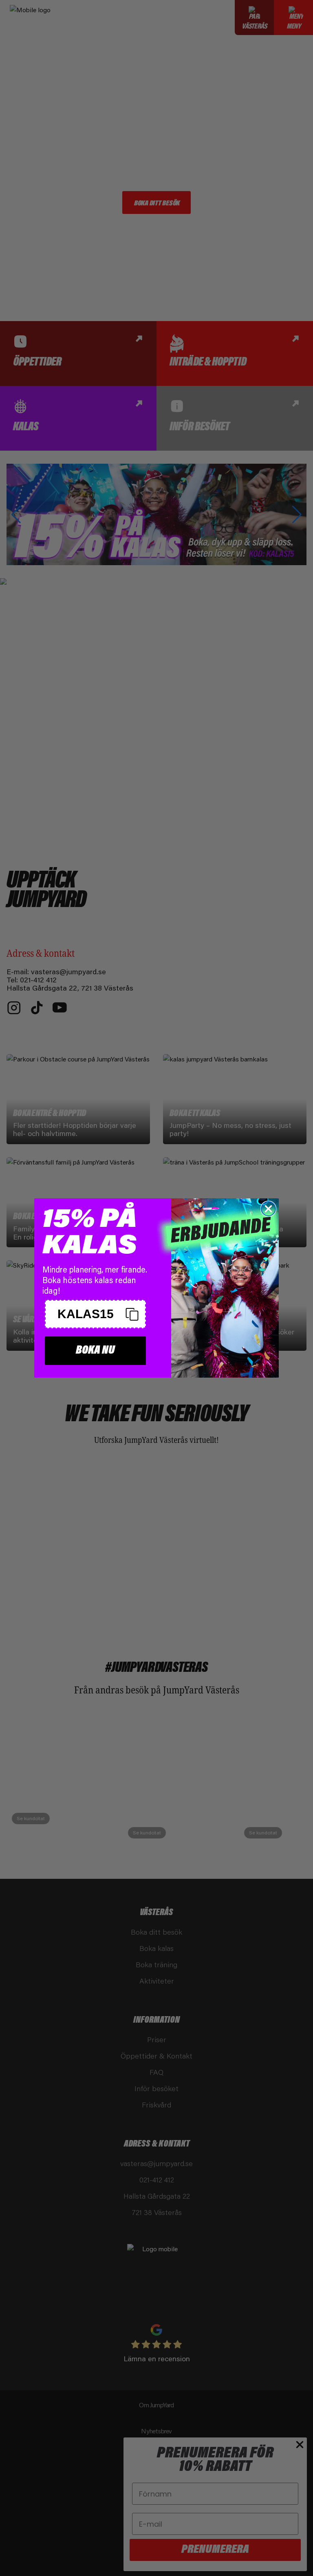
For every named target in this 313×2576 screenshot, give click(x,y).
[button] (95, 1314)
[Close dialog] (268, 1209)
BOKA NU (95, 1351)
